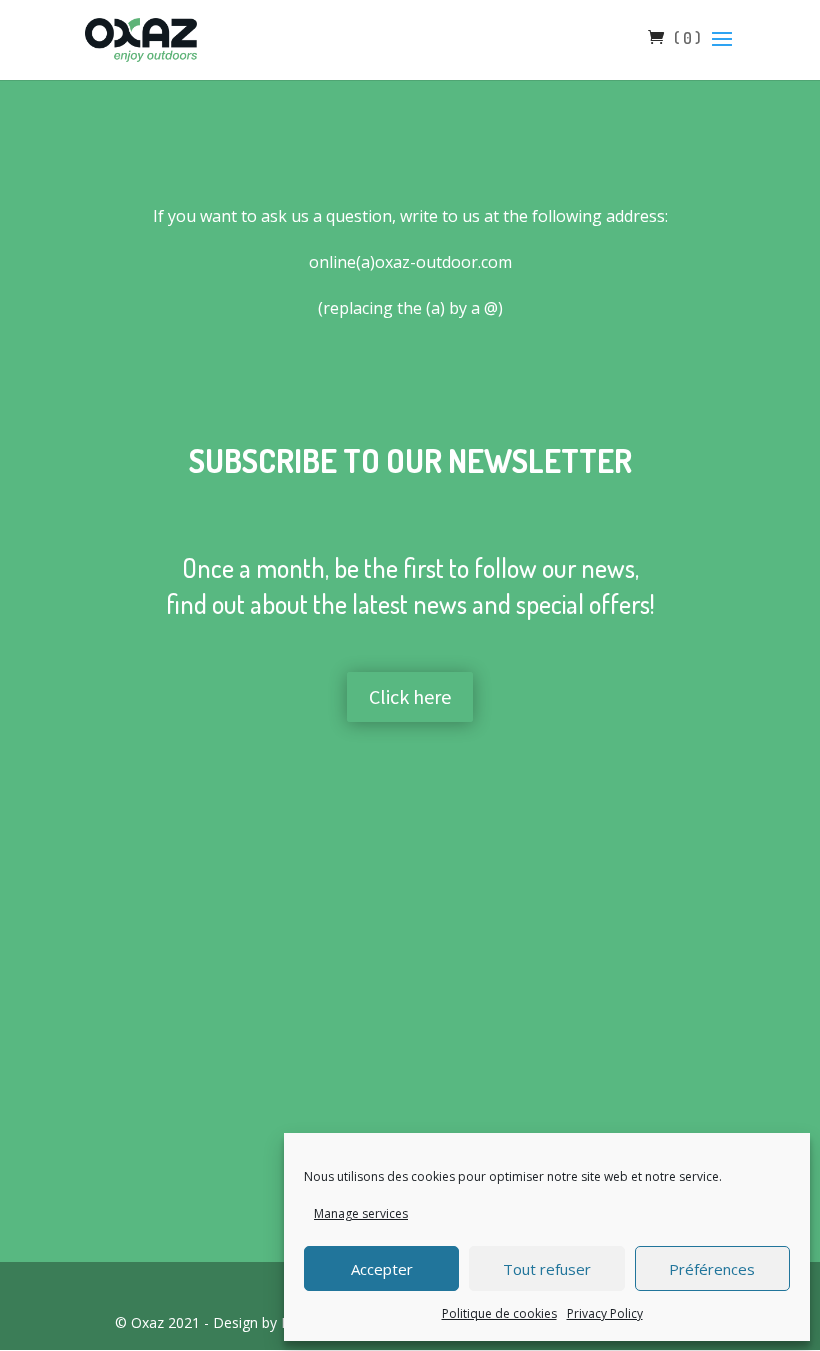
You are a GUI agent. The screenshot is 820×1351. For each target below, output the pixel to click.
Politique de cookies (499, 1313)
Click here (410, 696)
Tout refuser (547, 1269)
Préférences (712, 1269)
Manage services (361, 1213)
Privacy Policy (605, 1313)
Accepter (382, 1269)
